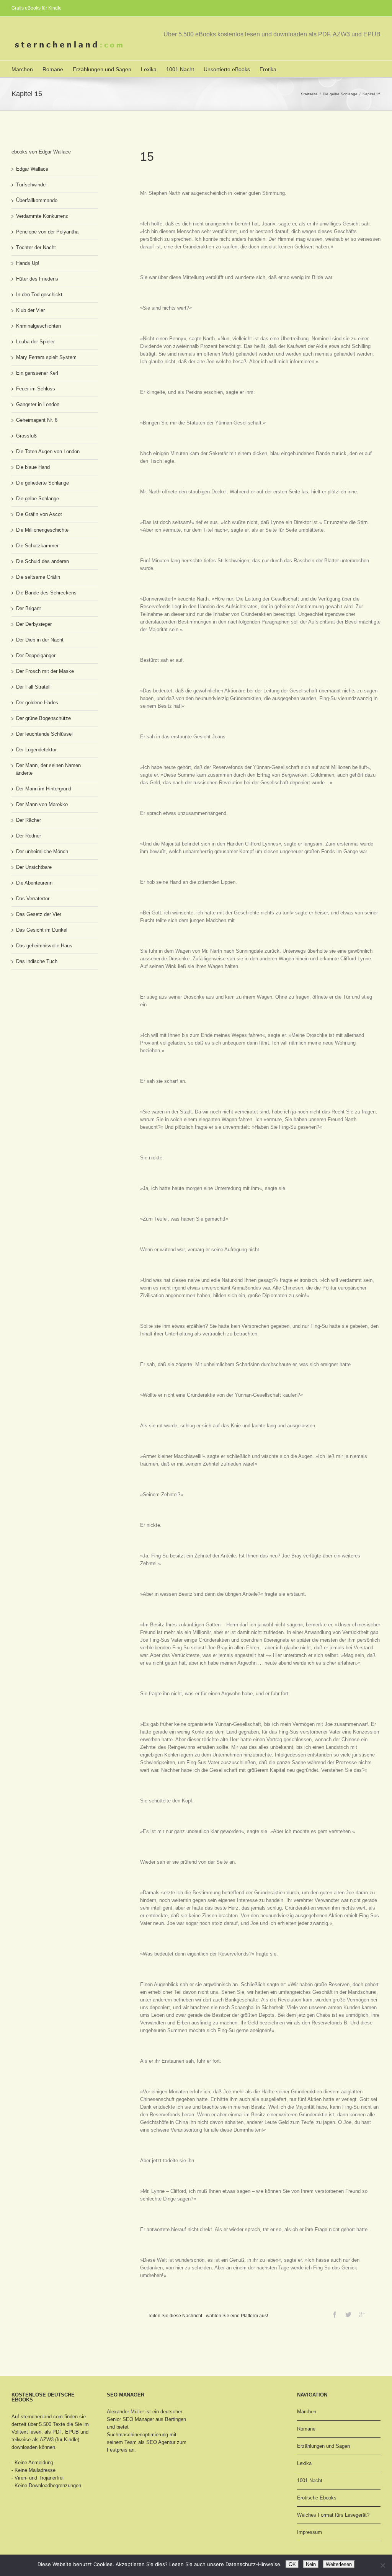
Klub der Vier (30, 310)
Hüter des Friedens (37, 279)
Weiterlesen (339, 2564)
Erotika (268, 69)
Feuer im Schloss (36, 389)
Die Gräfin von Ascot (39, 514)
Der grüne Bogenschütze (43, 718)
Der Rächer (29, 820)
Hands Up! (28, 263)
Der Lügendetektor (36, 750)
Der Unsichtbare (34, 867)
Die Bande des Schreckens (46, 593)
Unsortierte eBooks (227, 69)
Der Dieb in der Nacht (40, 640)
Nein (311, 2564)
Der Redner (29, 836)
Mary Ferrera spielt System (46, 357)
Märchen (22, 69)
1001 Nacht (180, 69)
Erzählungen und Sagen (102, 69)
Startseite (309, 94)
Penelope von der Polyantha (47, 232)
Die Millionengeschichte (42, 530)
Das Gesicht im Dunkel (42, 930)
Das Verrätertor (33, 899)
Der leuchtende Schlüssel (44, 734)
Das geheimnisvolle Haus (44, 946)
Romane (53, 69)
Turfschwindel (31, 185)
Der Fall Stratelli (34, 687)
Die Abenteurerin (34, 883)
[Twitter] (348, 2315)
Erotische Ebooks (317, 2498)
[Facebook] (335, 2315)
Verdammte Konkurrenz (42, 216)
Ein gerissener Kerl (37, 373)
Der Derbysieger (34, 624)
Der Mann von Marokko (42, 804)
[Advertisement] (50, 1004)
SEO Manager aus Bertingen (154, 2419)
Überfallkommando (37, 200)
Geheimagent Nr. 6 (37, 420)
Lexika (149, 69)
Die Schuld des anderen (42, 561)
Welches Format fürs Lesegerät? (333, 2515)
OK (292, 2564)
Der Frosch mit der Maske (45, 671)
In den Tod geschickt (39, 295)
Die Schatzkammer (37, 546)
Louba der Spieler (35, 342)
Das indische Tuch (37, 961)
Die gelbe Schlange (340, 94)
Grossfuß (26, 436)
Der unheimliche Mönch (42, 851)
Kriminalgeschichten (38, 326)
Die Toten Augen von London (48, 451)
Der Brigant (29, 608)
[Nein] (382, 2565)
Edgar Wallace (32, 169)
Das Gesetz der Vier (39, 914)
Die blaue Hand (33, 467)
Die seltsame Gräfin (38, 577)
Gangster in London (38, 404)
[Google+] (362, 2315)
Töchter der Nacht (36, 247)
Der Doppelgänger (36, 655)
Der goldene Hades (37, 703)
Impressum (310, 2532)
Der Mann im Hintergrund (44, 789)
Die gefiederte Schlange (42, 483)
